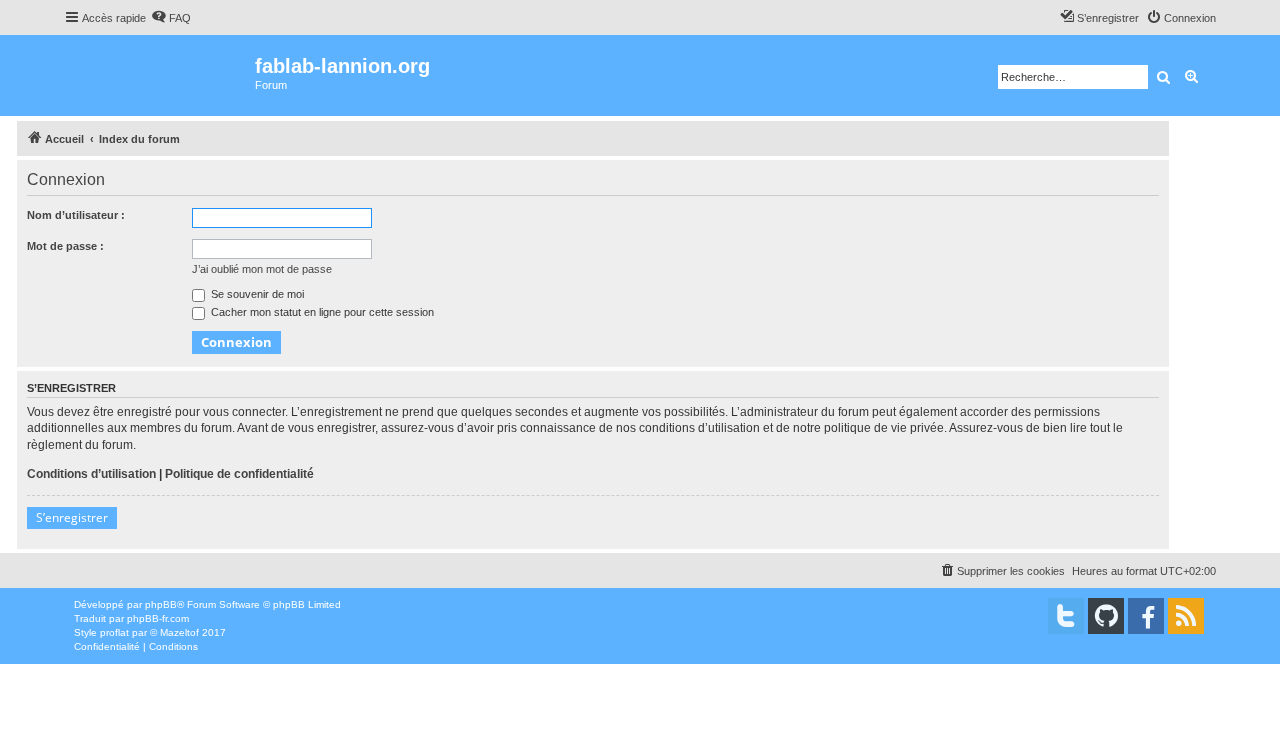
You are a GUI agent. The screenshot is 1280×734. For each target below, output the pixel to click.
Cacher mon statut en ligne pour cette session (321, 312)
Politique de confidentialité (239, 474)
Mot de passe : (65, 246)
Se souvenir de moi (256, 294)
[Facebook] (1146, 616)
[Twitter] (1066, 616)
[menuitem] (171, 18)
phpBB (161, 604)
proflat (114, 632)
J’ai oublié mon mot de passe (262, 269)
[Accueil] (159, 75)
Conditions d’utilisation (91, 474)
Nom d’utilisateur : (76, 215)
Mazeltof (179, 632)
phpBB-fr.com (158, 618)
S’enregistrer (72, 517)
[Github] (1106, 616)
